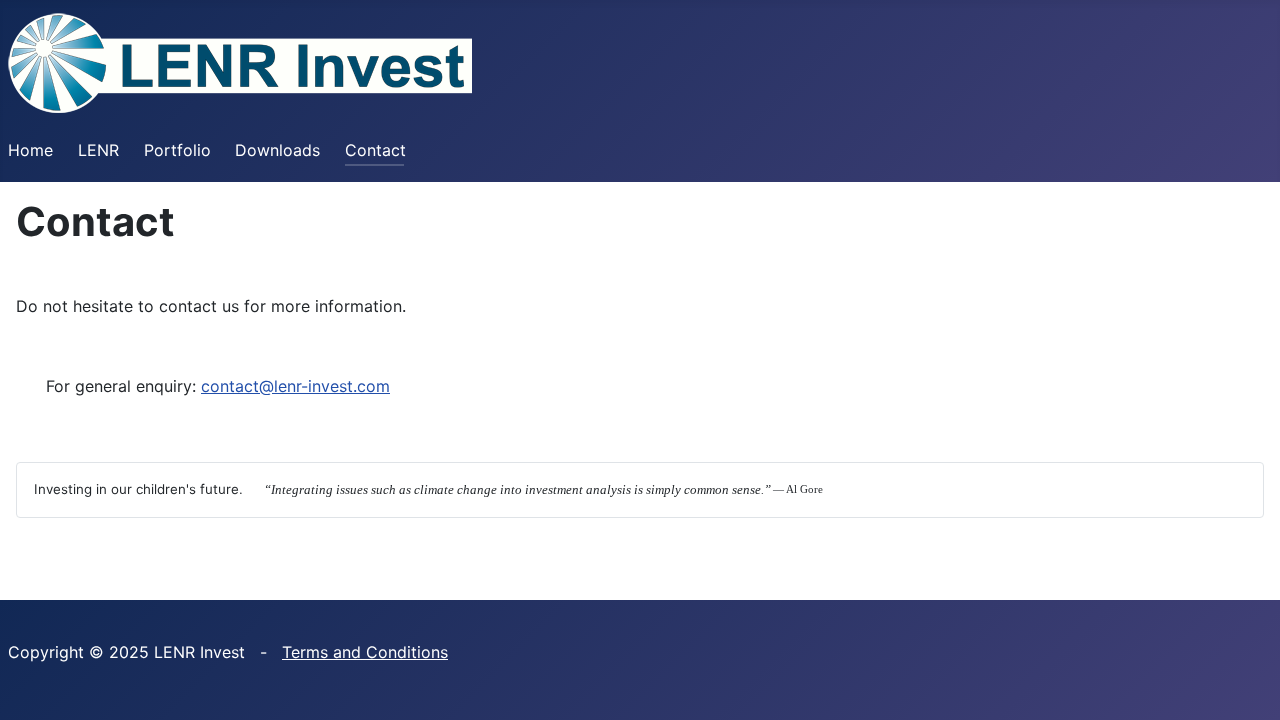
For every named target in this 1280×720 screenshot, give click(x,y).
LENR (98, 150)
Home (30, 150)
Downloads (277, 150)
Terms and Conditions (365, 652)
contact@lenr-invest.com (295, 386)
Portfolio (177, 150)
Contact (375, 150)
